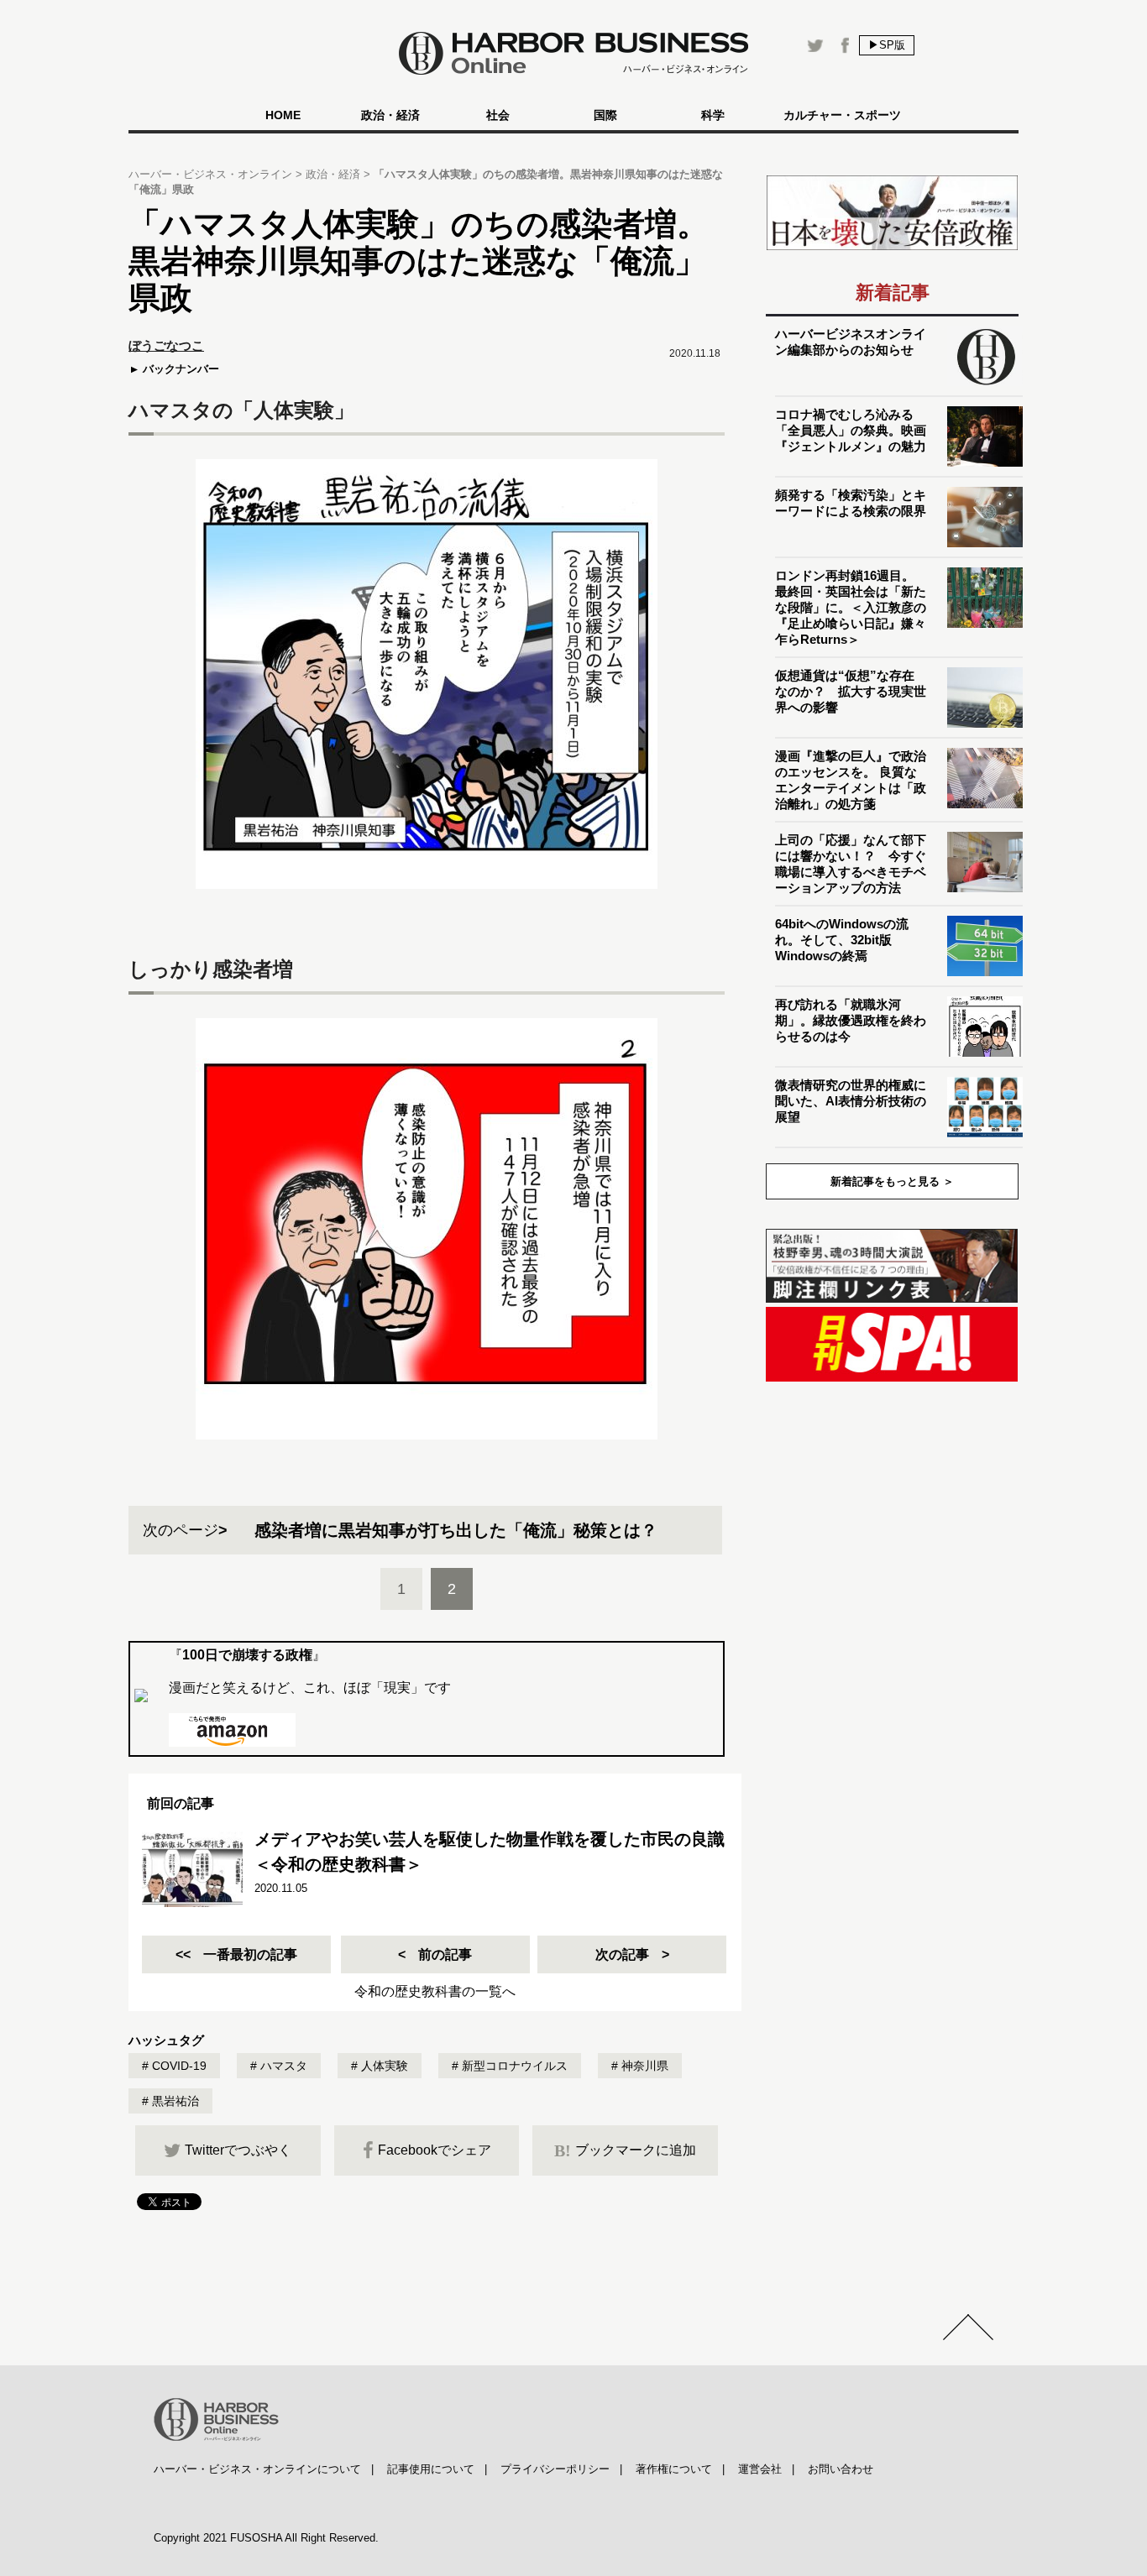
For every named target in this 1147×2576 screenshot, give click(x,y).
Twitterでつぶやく (238, 2150)
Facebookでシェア (435, 2150)
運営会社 (760, 2469)
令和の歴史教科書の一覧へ (435, 1991)
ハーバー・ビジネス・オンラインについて (257, 2469)
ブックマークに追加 (625, 2150)
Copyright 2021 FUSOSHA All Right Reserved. (266, 2538)
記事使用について (431, 2469)
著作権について (674, 2469)
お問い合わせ (841, 2469)
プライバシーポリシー (555, 2469)
